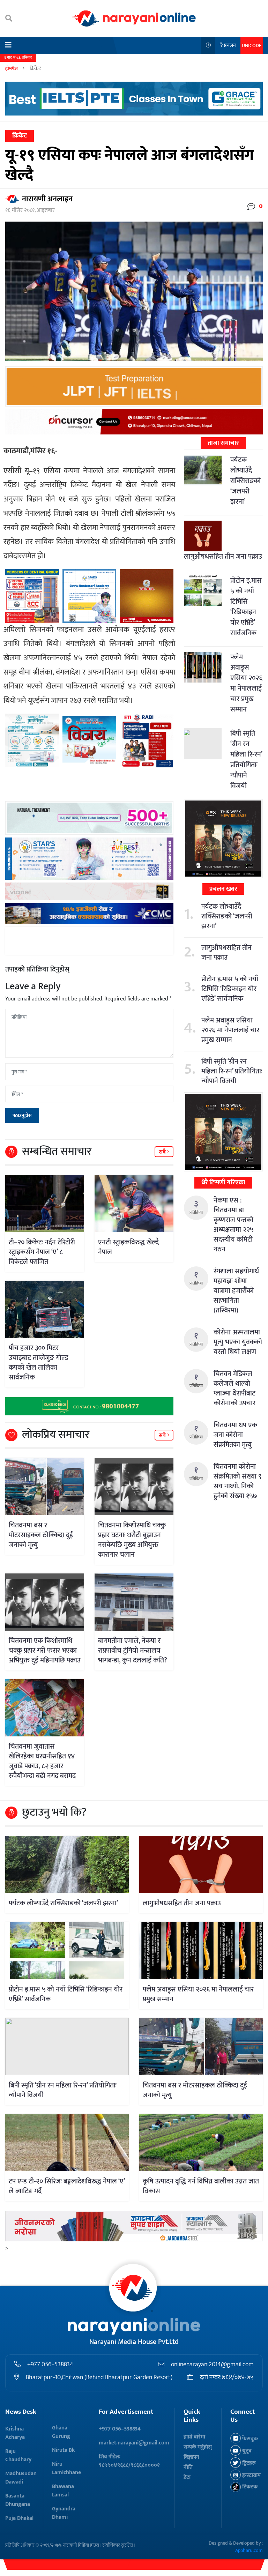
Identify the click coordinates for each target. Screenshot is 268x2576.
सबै (163, 1152)
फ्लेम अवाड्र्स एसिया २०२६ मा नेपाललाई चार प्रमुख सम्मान (246, 683)
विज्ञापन (191, 2457)
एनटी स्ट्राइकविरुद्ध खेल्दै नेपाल (128, 1247)
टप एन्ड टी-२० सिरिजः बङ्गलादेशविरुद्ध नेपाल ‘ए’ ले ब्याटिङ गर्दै (67, 2186)
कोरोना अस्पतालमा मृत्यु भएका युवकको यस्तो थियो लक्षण (238, 1342)
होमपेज (12, 69)
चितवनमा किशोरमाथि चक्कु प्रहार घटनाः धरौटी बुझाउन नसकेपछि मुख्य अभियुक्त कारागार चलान (132, 1540)
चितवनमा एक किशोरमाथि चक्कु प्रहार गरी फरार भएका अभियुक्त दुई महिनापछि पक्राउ (45, 1651)
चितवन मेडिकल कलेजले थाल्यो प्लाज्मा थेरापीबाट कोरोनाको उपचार (234, 1388)
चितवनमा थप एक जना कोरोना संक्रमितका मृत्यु (235, 1435)
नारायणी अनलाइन (47, 199)
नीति (188, 2467)
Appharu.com (249, 2550)
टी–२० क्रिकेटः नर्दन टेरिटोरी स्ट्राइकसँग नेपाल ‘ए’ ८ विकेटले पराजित (42, 1252)
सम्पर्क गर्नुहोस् (198, 2447)
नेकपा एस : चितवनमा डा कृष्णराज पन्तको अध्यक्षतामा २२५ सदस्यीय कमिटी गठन (233, 1225)
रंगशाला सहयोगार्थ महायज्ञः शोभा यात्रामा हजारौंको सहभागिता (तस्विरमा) (236, 1291)
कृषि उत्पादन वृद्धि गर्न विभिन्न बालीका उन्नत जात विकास (201, 2186)
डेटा (187, 2477)
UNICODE (252, 46)
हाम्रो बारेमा (194, 2437)
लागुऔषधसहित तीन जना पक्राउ (223, 557)
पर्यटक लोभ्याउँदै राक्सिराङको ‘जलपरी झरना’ (245, 481)
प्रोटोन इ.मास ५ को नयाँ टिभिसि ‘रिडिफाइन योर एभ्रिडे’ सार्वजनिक (246, 607)
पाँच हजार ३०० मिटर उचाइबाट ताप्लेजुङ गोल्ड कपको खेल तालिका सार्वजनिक (39, 1363)
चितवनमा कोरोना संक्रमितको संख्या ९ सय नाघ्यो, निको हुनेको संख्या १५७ (237, 1481)
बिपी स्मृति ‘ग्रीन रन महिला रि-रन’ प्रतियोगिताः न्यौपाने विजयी (246, 760)
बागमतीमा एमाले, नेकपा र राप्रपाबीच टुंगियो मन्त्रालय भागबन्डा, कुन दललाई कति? (133, 1651)
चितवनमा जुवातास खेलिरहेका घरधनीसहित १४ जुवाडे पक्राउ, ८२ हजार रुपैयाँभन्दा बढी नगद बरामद (42, 1761)
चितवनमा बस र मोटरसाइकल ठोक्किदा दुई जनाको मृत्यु (41, 1535)
